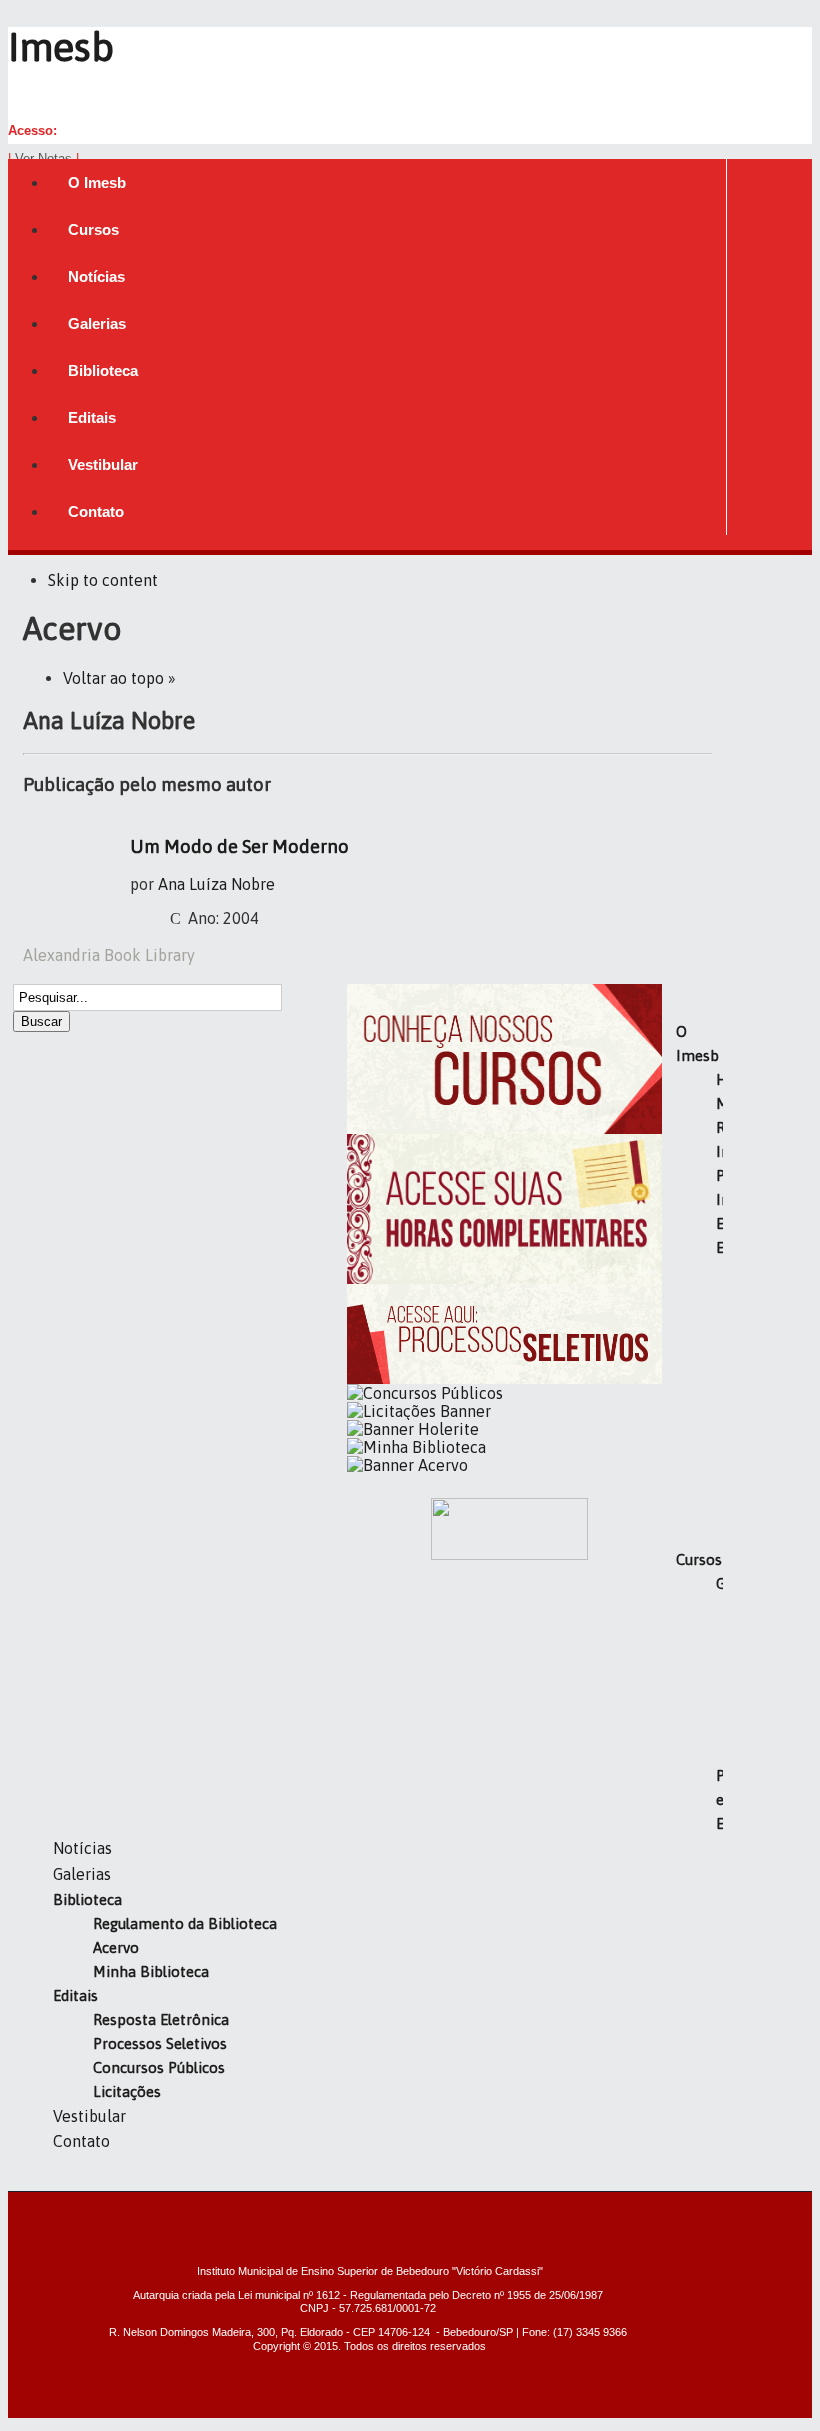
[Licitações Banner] (419, 1411)
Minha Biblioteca (151, 1971)
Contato (81, 2141)
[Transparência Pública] (509, 1554)
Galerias (82, 1874)
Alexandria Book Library (109, 955)
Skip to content (103, 580)
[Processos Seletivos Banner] (504, 1378)
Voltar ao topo (113, 678)
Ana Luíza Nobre (216, 884)
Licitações (127, 2091)
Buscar (41, 1021)
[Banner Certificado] (504, 1278)
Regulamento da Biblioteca (185, 1923)
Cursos (699, 1559)
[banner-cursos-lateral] (504, 1128)
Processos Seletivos (160, 2043)
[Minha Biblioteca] (416, 1447)
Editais (75, 1995)
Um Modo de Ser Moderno (239, 846)
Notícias (82, 1848)
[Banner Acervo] (407, 1465)
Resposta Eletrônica (161, 2019)
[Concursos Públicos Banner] (425, 1393)
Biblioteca (87, 1899)
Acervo (116, 1947)
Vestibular (89, 2116)
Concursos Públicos (159, 2067)
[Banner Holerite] (413, 1429)
